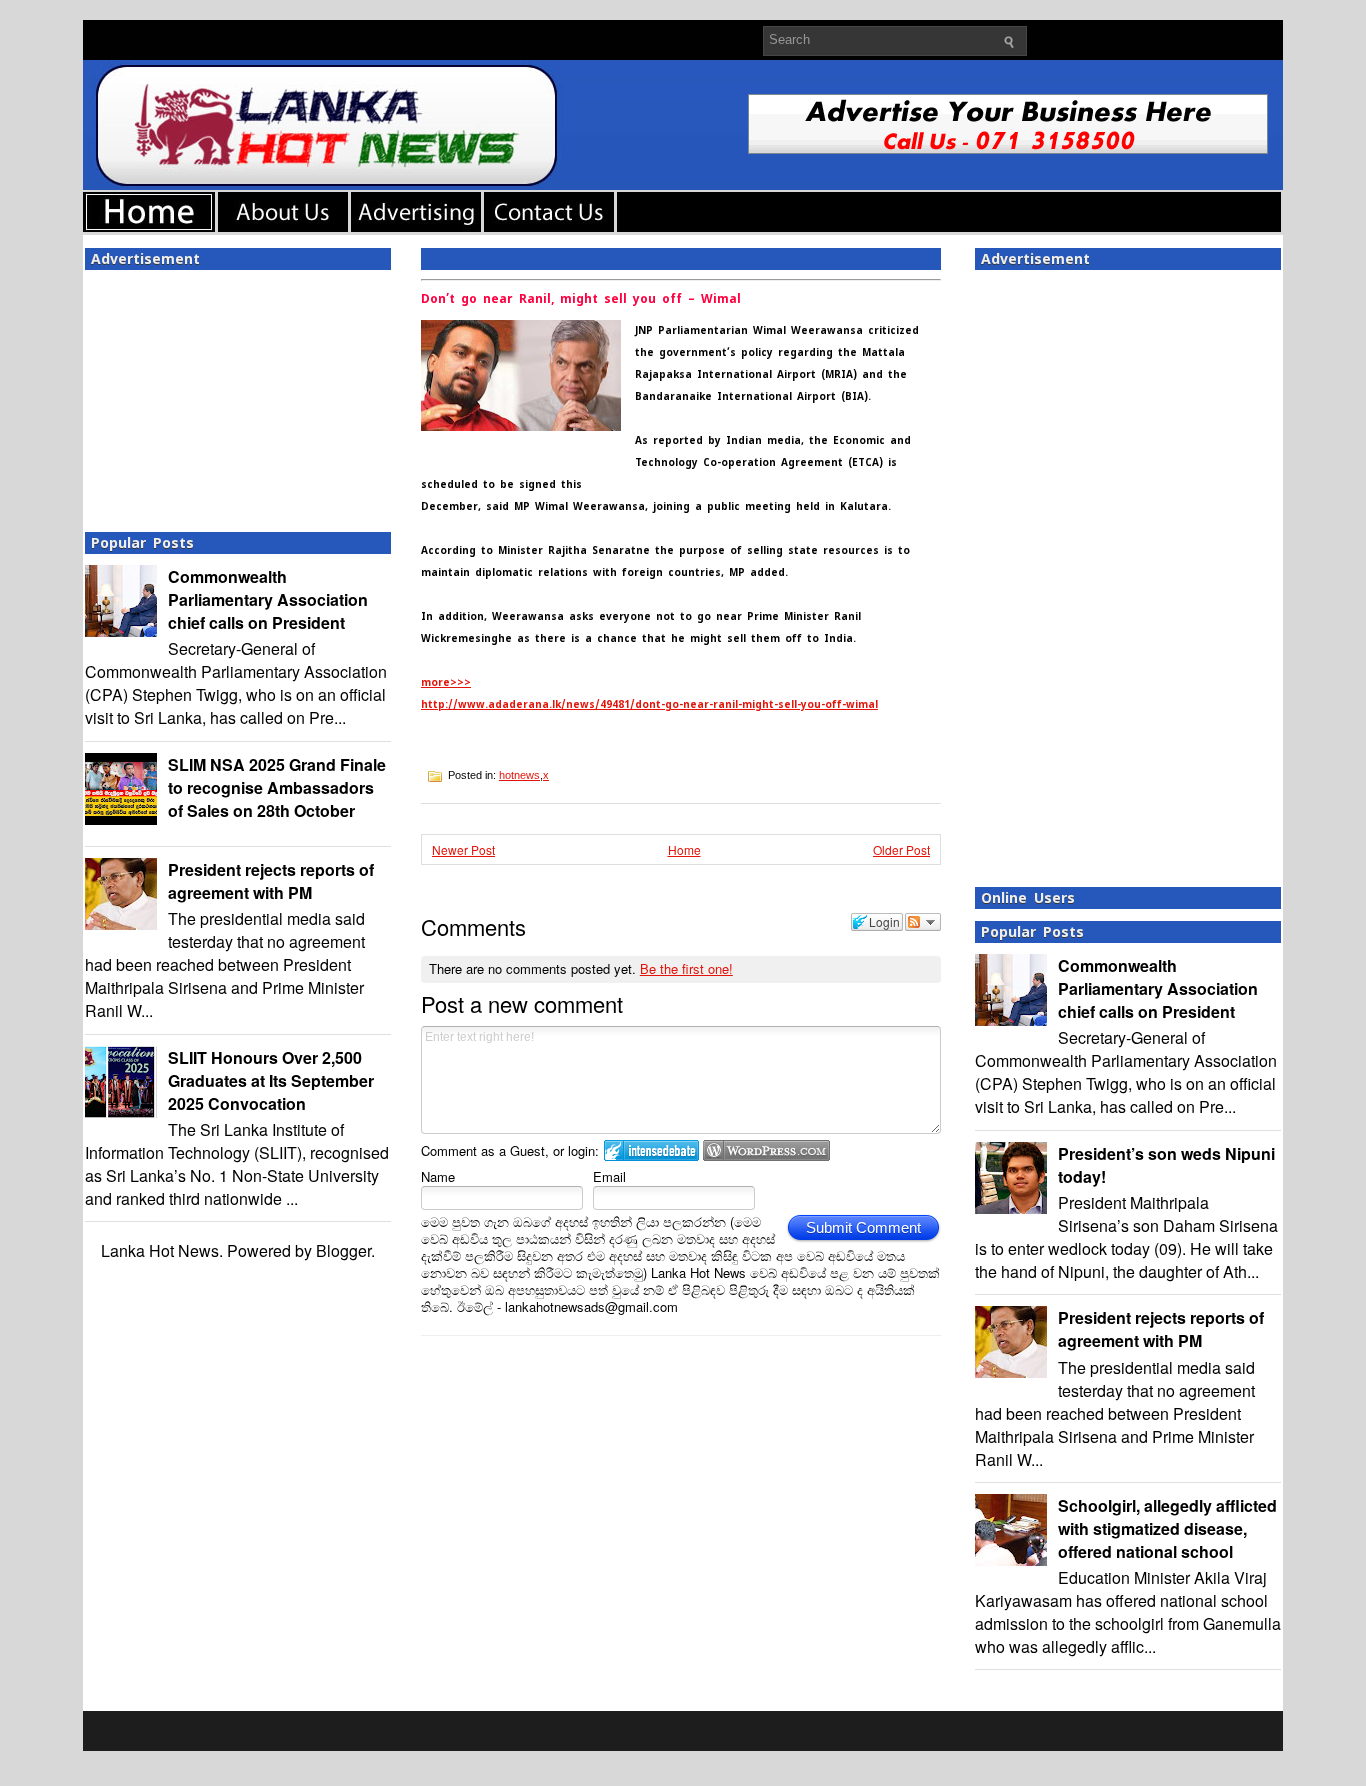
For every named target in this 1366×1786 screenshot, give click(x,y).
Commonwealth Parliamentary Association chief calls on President (268, 599)
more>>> (446, 682)
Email (609, 1176)
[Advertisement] (238, 395)
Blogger (343, 1250)
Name (438, 1176)
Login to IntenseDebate (651, 1150)
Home (684, 849)
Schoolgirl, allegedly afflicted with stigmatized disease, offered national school (1167, 1528)
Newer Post (463, 849)
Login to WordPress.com (766, 1150)
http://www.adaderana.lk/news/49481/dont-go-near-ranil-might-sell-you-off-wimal (649, 704)
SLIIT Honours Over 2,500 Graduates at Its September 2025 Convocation (271, 1080)
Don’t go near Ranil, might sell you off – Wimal (581, 299)
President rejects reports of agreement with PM (271, 881)
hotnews (519, 775)
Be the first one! (686, 968)
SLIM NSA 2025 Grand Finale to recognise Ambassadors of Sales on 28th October (277, 787)
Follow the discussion (923, 922)
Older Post (901, 849)
